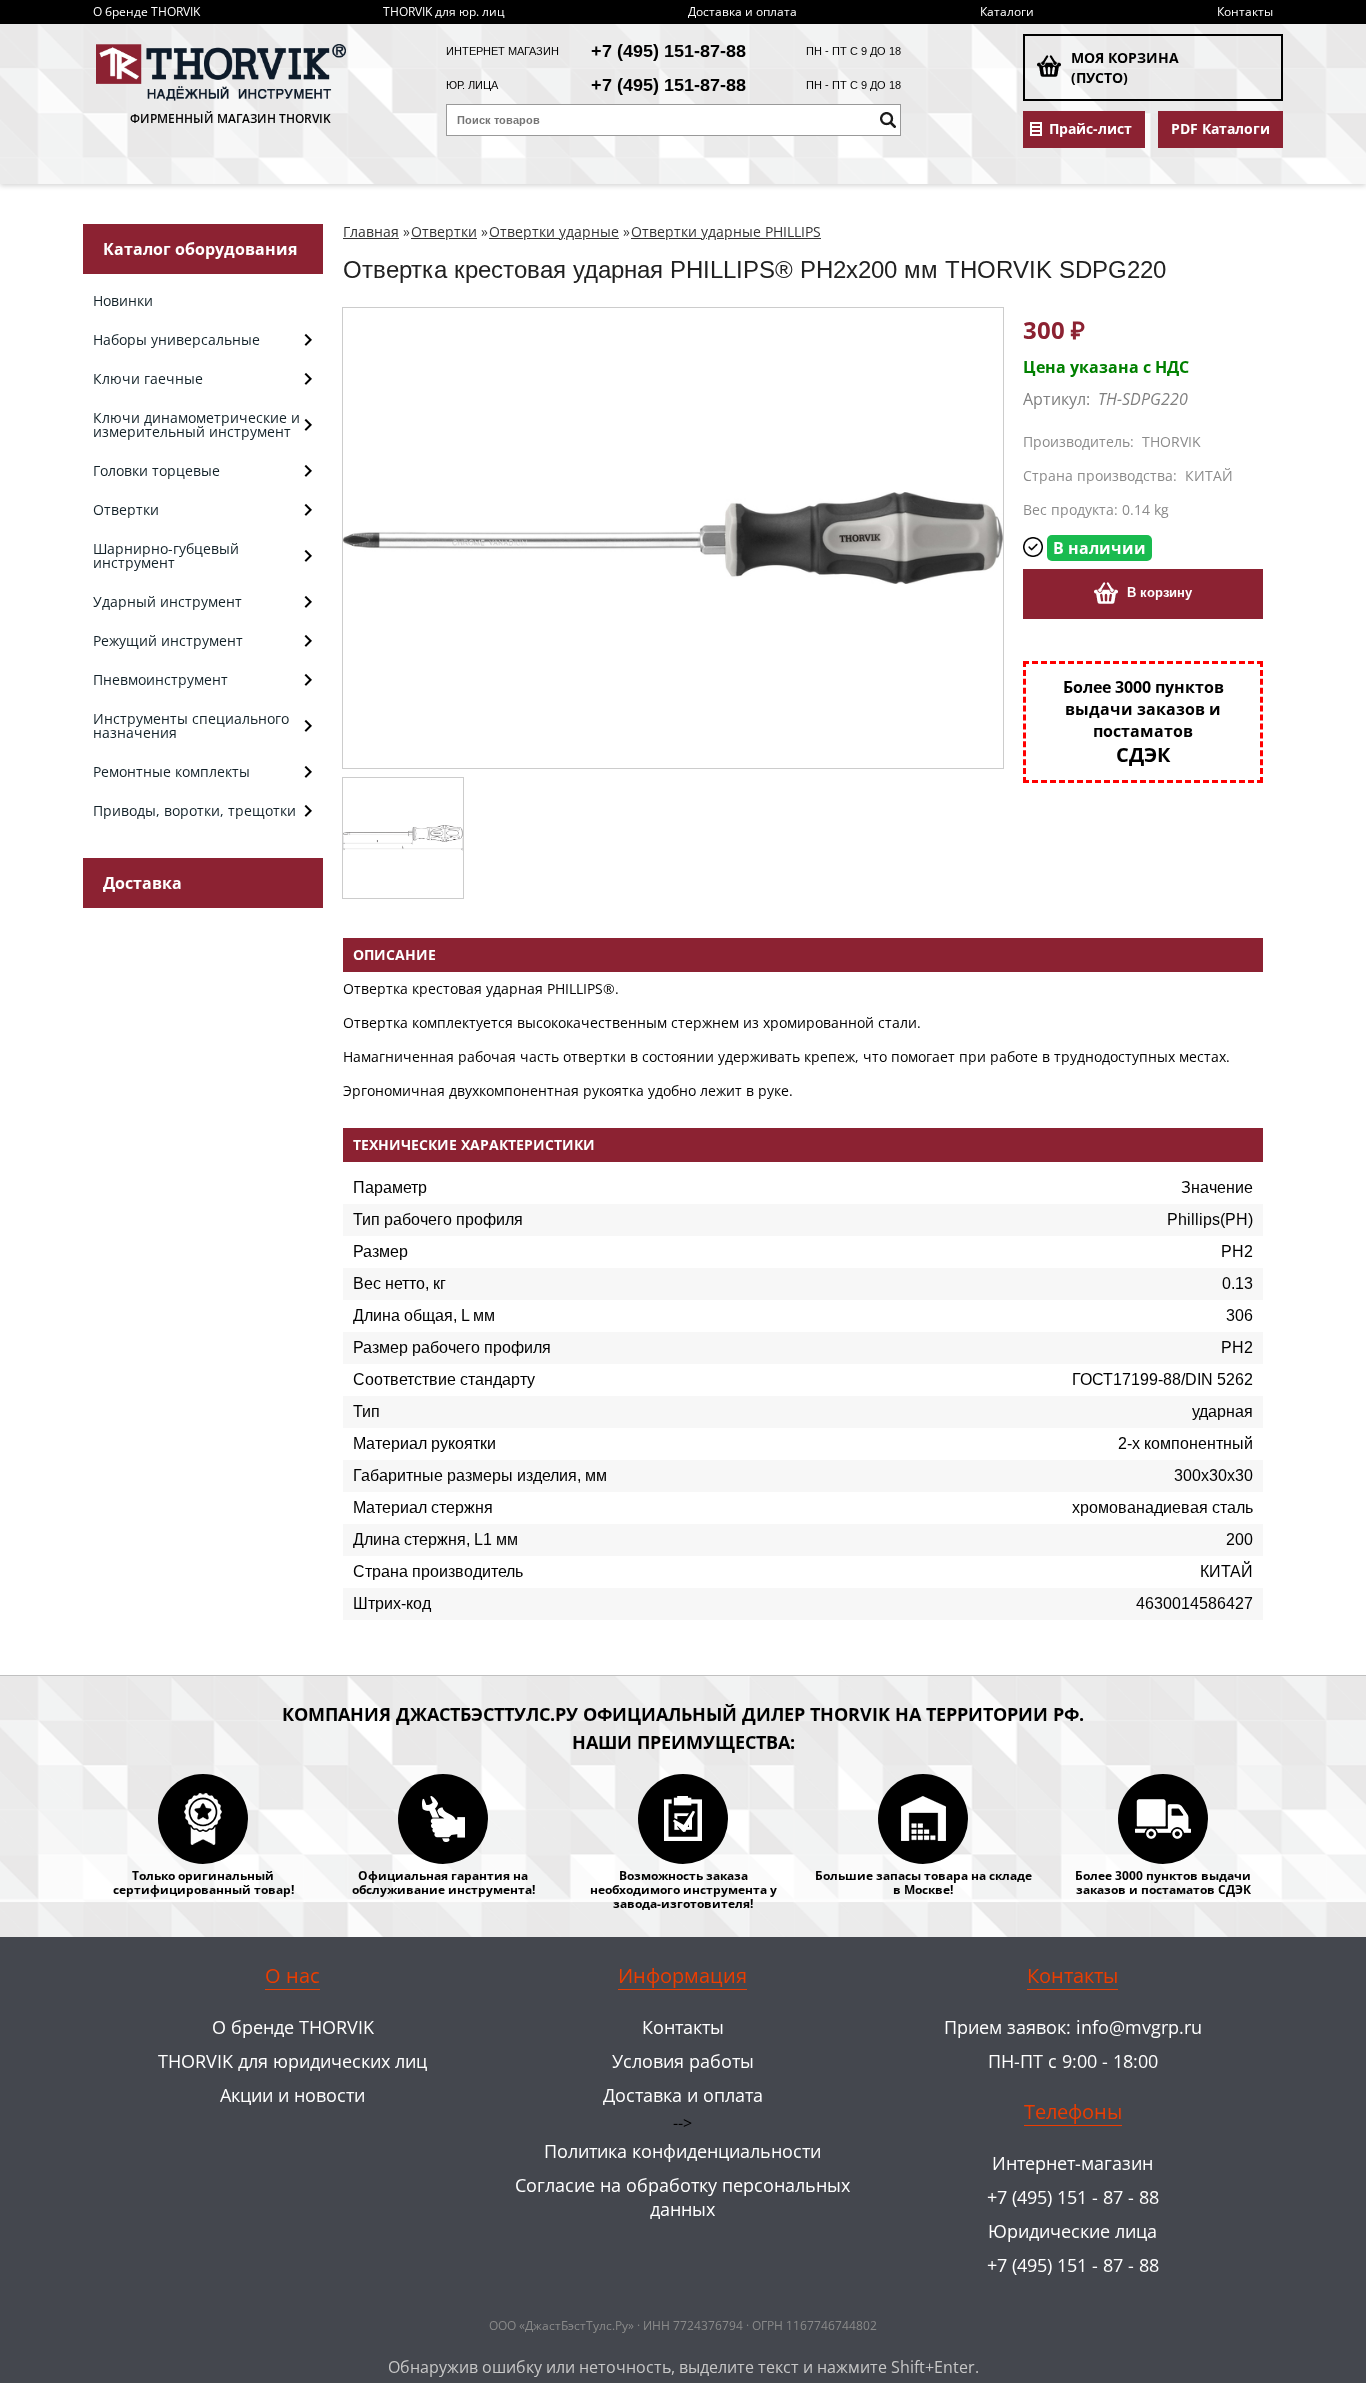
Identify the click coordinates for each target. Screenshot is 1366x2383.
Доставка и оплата (742, 11)
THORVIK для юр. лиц (444, 11)
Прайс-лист (1090, 129)
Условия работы (683, 2061)
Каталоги (1007, 11)
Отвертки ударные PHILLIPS (726, 231)
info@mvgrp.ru (1139, 2027)
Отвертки (444, 231)
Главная (371, 231)
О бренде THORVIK (146, 11)
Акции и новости (292, 2095)
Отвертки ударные (554, 231)
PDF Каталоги (1220, 129)
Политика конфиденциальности (682, 2151)
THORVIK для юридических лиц (292, 2061)
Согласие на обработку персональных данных (682, 2197)
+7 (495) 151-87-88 (668, 51)
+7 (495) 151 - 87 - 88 (1073, 2197)
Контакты (1245, 11)
